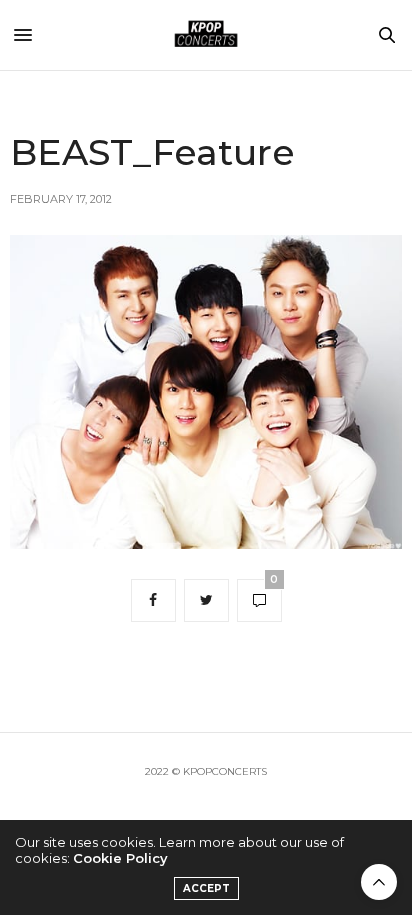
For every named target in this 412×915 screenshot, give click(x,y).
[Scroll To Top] (379, 882)
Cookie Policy (120, 858)
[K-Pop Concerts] (206, 35)
